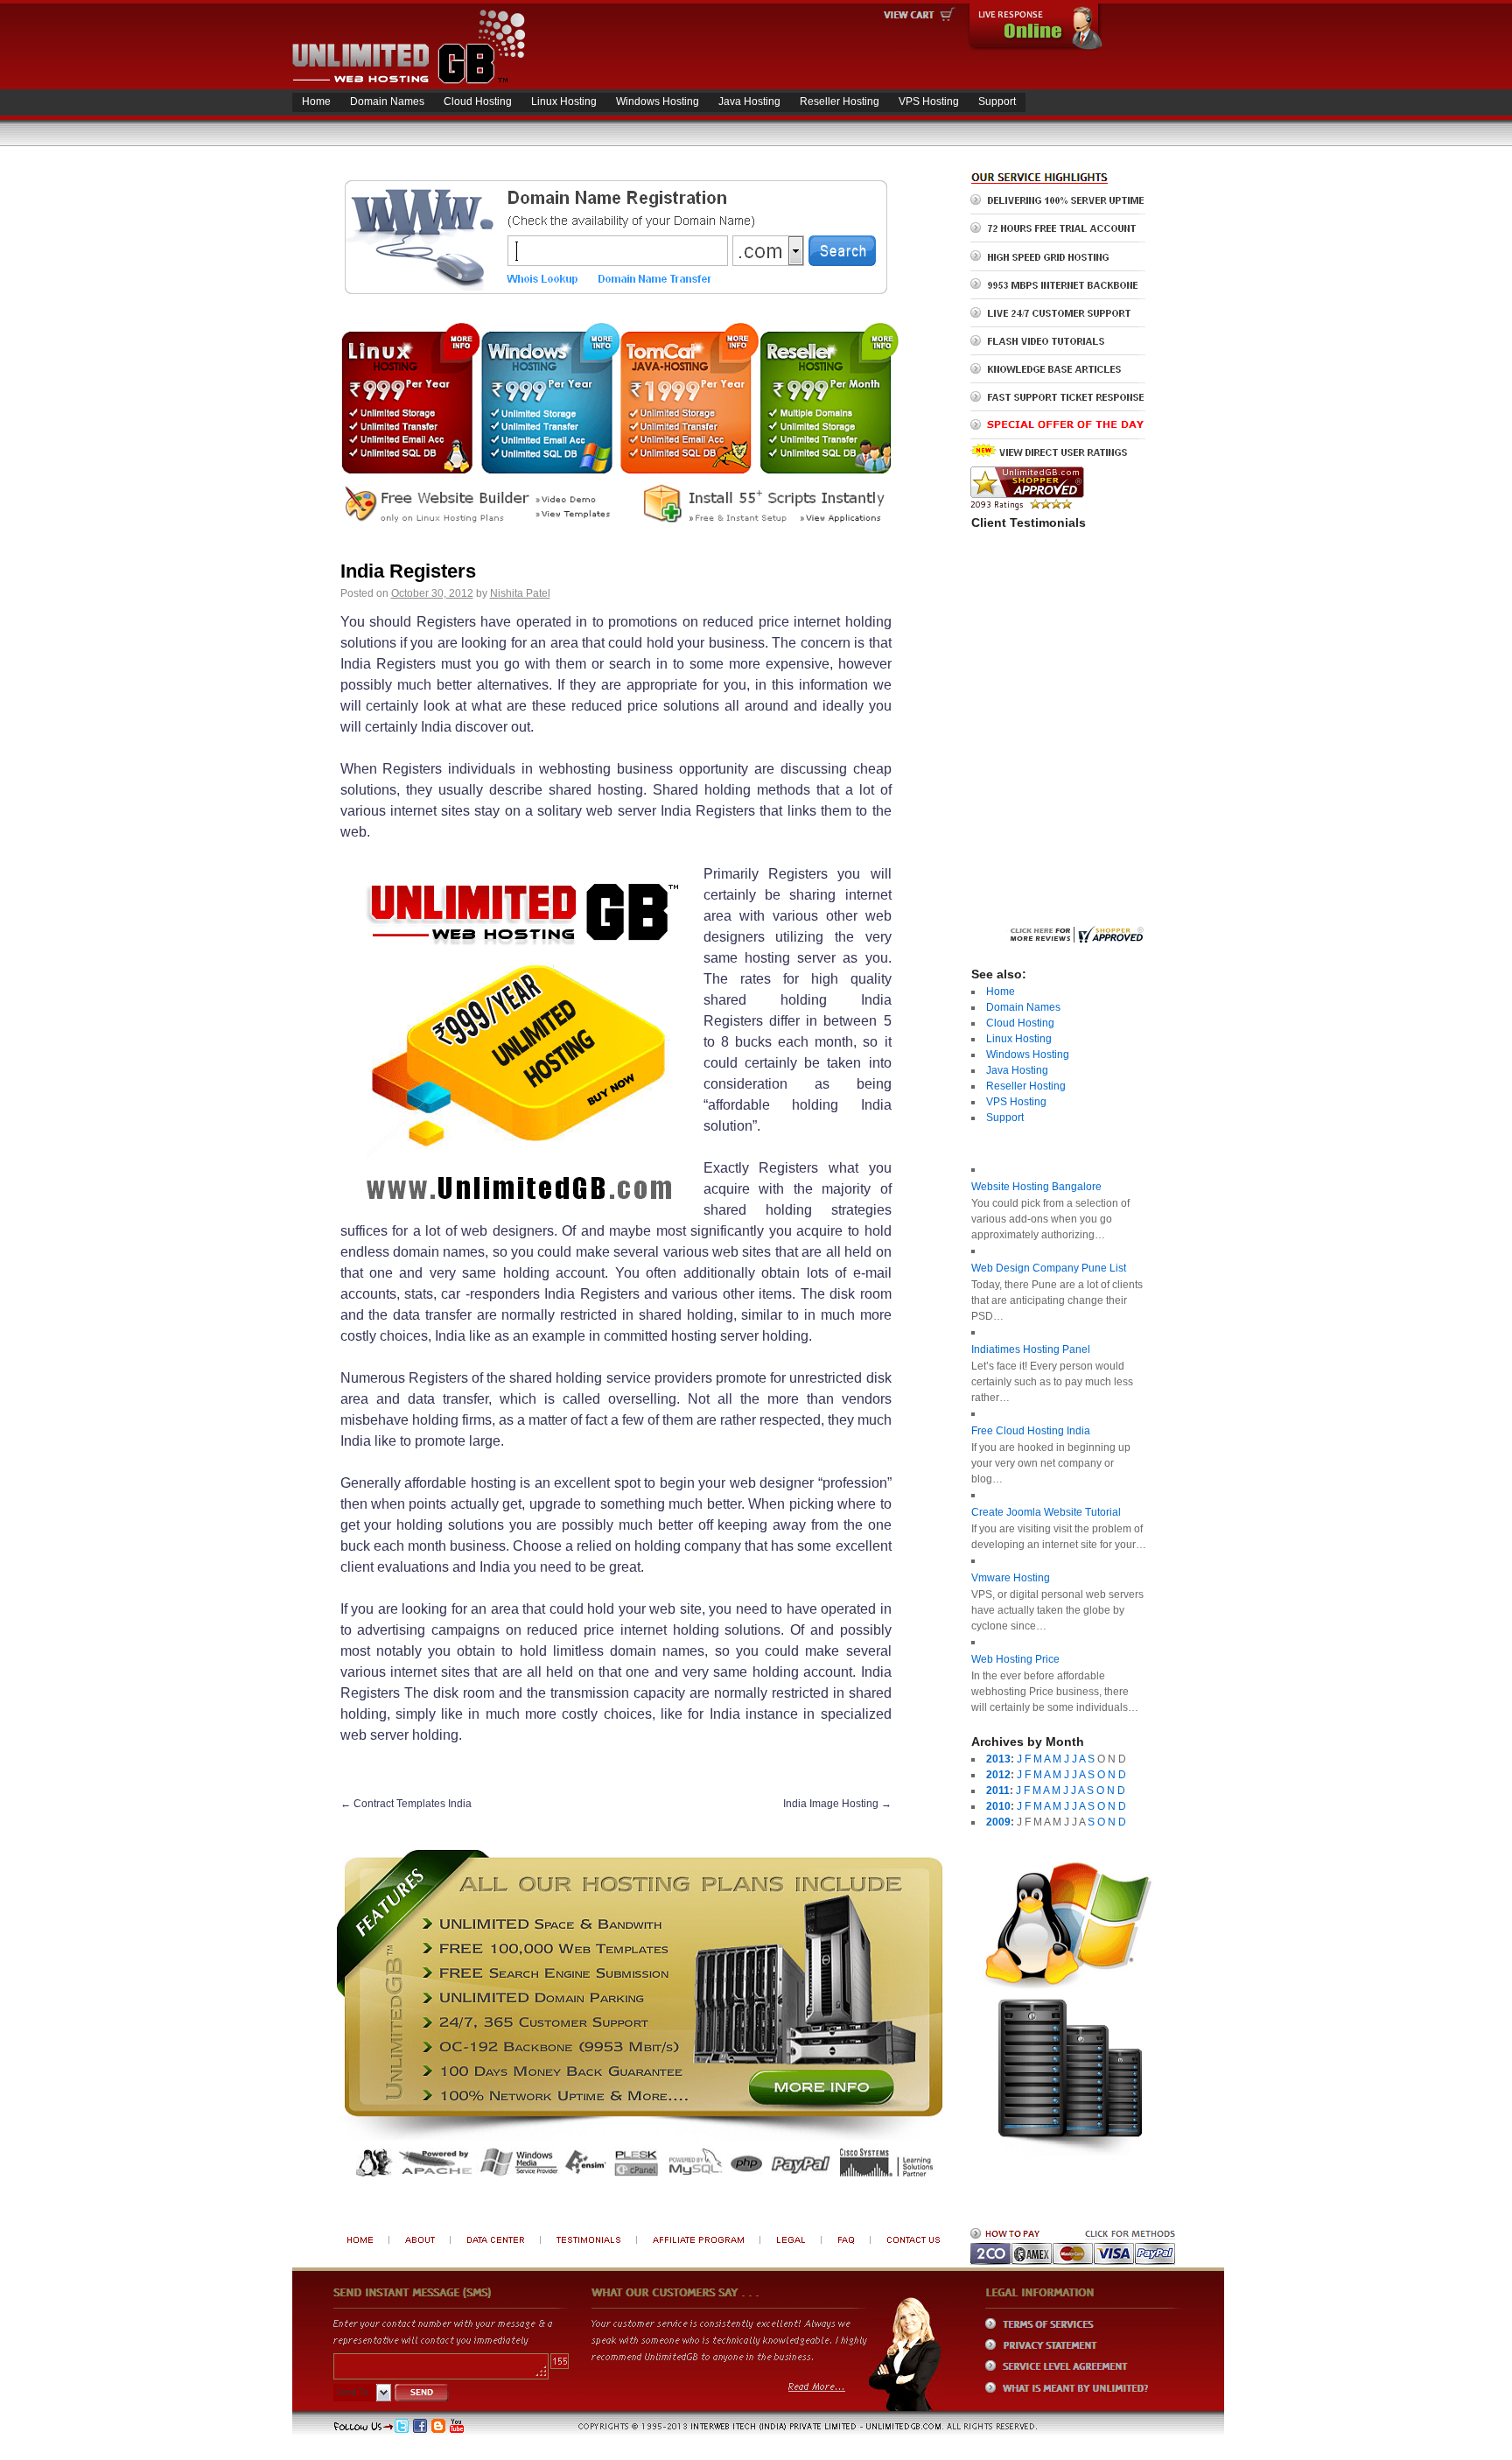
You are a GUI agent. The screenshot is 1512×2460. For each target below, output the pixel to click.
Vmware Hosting (1011, 1578)
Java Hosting (749, 102)
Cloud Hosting (478, 102)
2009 (998, 1822)
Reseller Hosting (840, 102)
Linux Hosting (564, 102)
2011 (998, 1791)
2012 (998, 1775)
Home (316, 102)
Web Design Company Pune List (1049, 1268)
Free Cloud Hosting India (1031, 1431)
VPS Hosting (929, 102)
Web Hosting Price (1015, 1659)
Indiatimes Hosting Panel (1031, 1349)
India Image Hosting (837, 1804)
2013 (998, 1759)
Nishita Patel (520, 593)
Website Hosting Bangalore (1036, 1187)
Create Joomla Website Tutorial (1046, 1512)
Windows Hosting (658, 102)
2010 (998, 1806)
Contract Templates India (406, 1804)
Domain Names (387, 102)
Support (997, 102)
